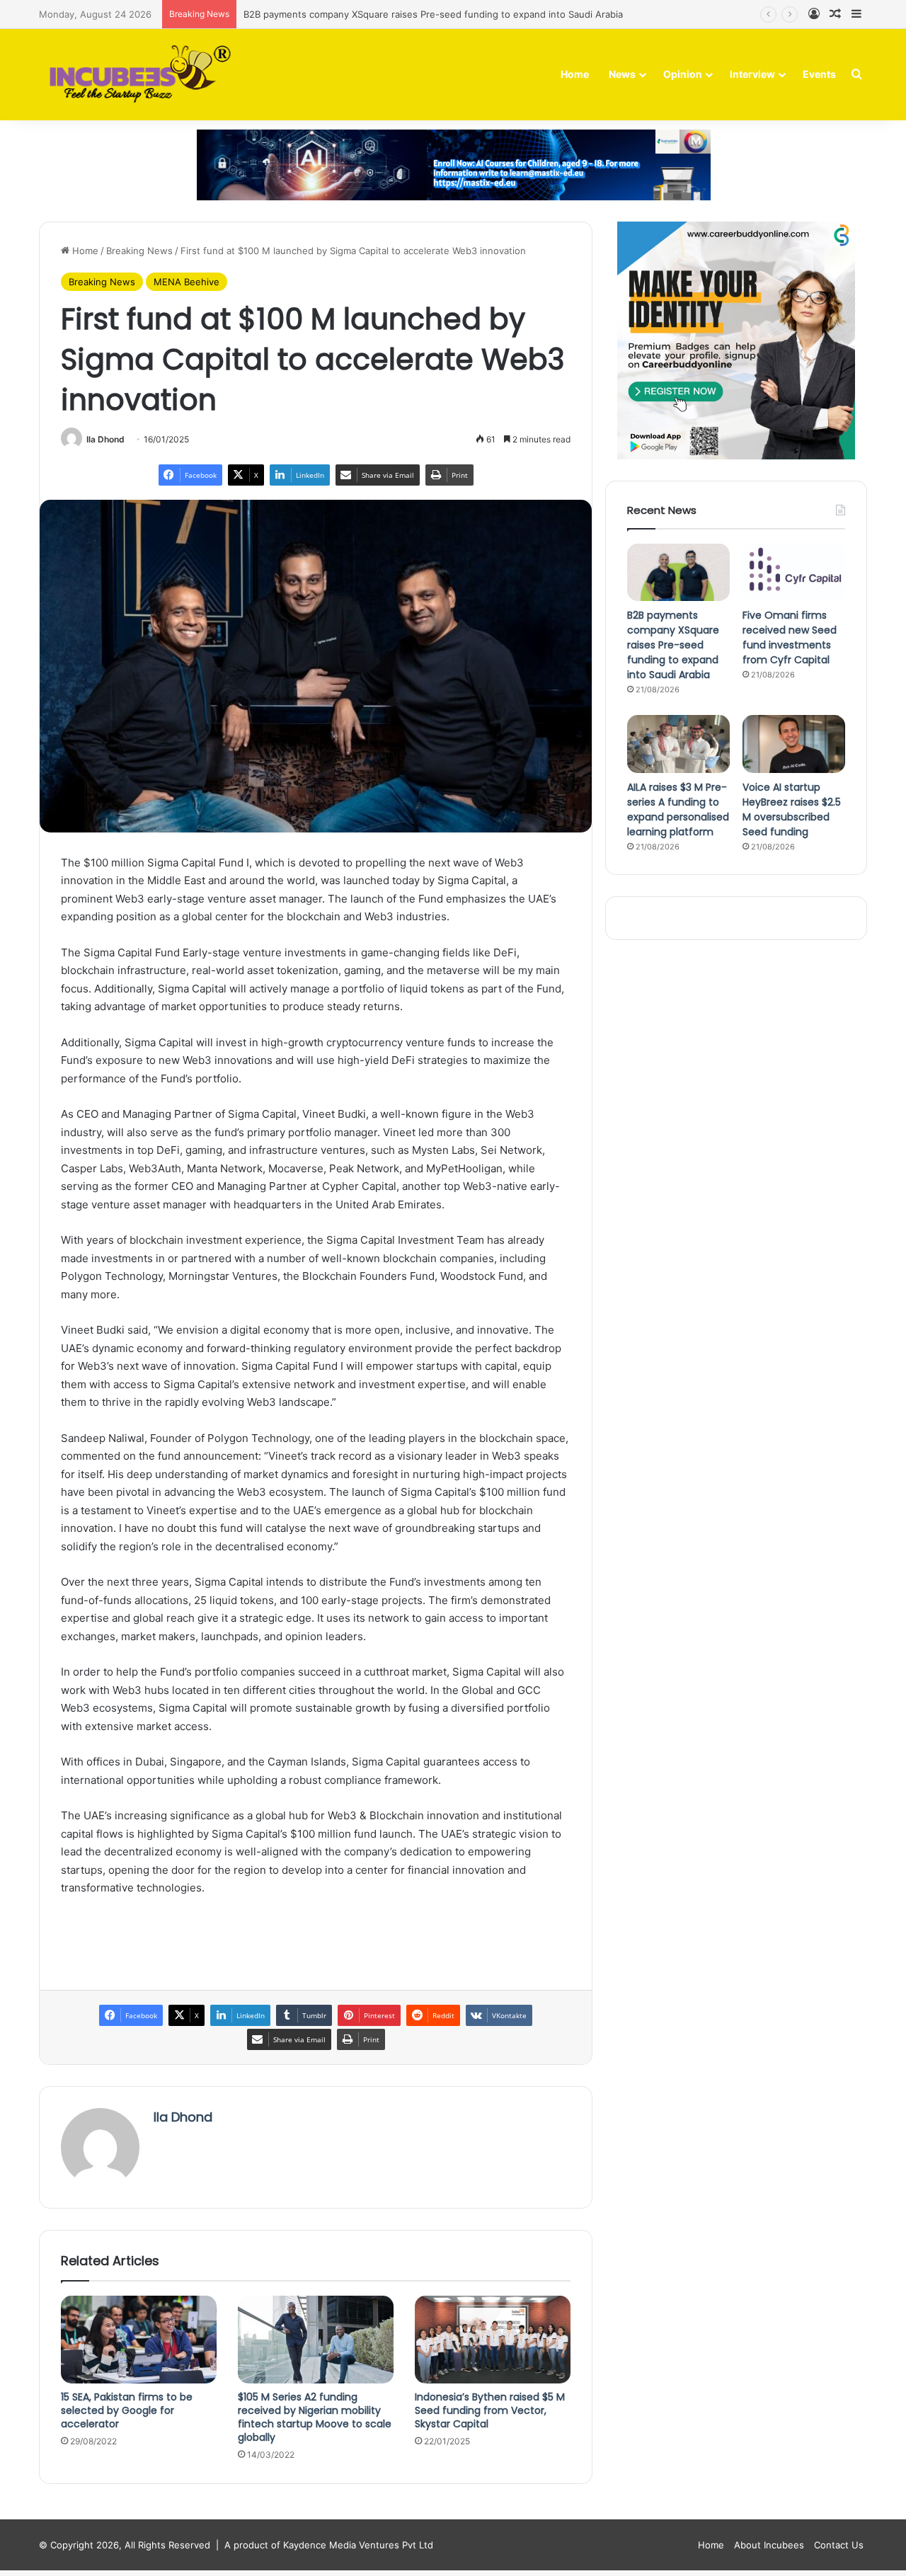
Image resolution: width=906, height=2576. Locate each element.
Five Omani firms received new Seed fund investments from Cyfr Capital (790, 637)
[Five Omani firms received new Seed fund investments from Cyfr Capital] (794, 573)
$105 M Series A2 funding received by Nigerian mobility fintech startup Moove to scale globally (315, 2417)
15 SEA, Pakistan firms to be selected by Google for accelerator (127, 2410)
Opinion (683, 74)
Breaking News (139, 251)
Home (575, 74)
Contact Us (839, 2545)
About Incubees (769, 2545)
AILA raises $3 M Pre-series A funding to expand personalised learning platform (678, 809)
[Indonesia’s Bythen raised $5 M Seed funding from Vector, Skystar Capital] (493, 2340)
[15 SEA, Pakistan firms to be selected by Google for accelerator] (139, 2340)
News (622, 74)
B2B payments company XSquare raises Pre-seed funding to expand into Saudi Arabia (673, 645)
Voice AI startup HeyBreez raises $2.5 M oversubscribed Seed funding (792, 809)
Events (819, 74)
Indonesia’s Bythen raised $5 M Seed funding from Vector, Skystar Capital (490, 2410)
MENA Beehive (187, 282)
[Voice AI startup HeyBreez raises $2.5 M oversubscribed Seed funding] (794, 744)
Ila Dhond (105, 439)
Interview (752, 74)
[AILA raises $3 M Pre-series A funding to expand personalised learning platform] (678, 744)
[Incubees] (136, 75)
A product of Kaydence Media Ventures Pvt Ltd (329, 2545)
